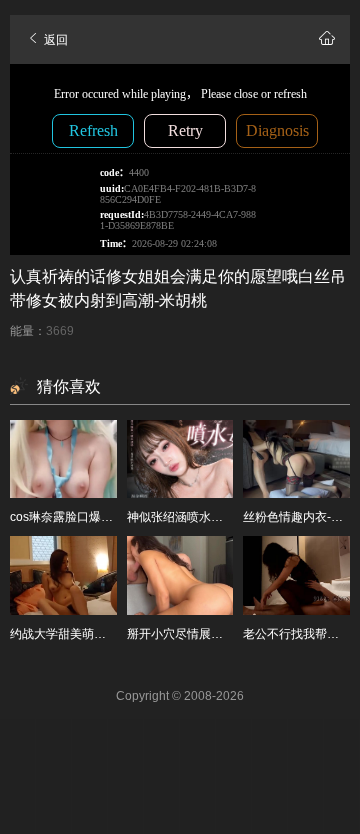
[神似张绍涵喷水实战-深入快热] (180, 459)
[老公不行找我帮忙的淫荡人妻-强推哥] (296, 575)
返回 (54, 40)
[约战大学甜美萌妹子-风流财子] (63, 575)
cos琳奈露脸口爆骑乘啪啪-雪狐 (93, 517)
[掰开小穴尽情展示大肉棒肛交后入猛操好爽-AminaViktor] (180, 575)
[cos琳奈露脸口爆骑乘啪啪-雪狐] (63, 459)
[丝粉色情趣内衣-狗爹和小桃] (296, 459)
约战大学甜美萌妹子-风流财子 (90, 634)
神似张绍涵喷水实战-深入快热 (207, 517)
